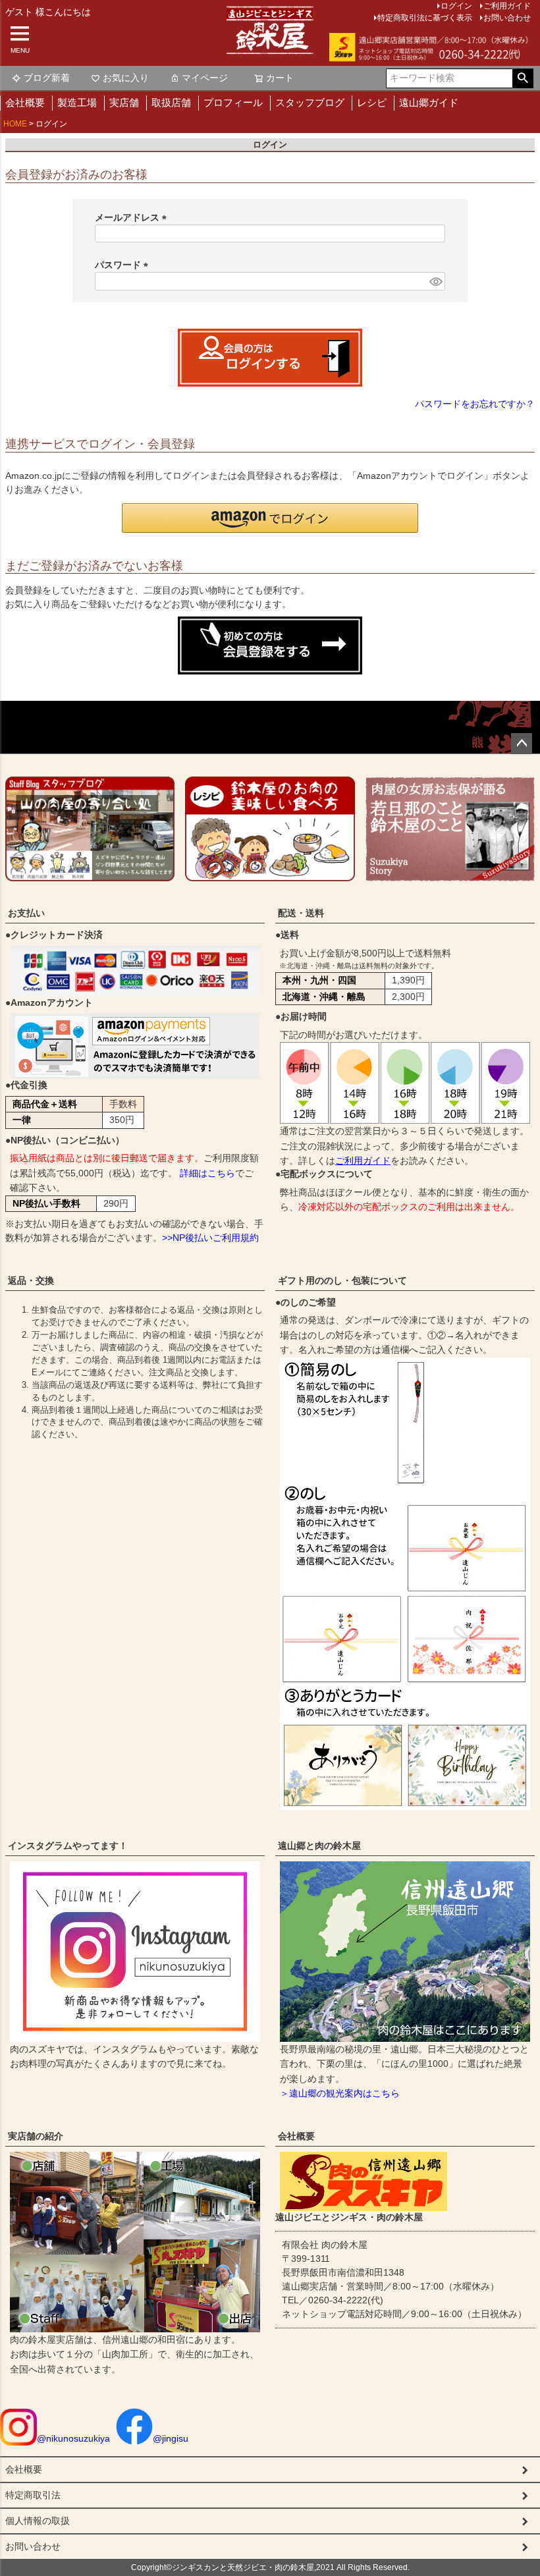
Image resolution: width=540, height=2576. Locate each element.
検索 (523, 78)
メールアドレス (133, 217)
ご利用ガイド (363, 1161)
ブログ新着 (47, 78)
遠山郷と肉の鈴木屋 (319, 1846)
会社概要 (25, 102)
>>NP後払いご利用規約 (210, 1238)
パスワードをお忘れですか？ (475, 404)
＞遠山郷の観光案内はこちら (340, 2093)
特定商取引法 (33, 2495)
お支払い (26, 913)
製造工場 (77, 102)
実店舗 (124, 102)
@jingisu (171, 2438)
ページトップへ (522, 744)
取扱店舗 (171, 102)
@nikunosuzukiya (73, 2438)
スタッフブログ (310, 102)
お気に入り (126, 78)
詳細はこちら (207, 1173)
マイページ (205, 78)
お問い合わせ (507, 18)
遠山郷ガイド (429, 102)
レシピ (372, 102)
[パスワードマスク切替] (435, 281)
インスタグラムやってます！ (68, 1846)
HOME (15, 124)
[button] (270, 518)
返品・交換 (31, 1280)
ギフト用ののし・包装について (342, 1280)
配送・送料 (301, 913)
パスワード (124, 265)
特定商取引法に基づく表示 (425, 18)
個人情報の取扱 (38, 2521)
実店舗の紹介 (36, 2136)
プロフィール (233, 102)
